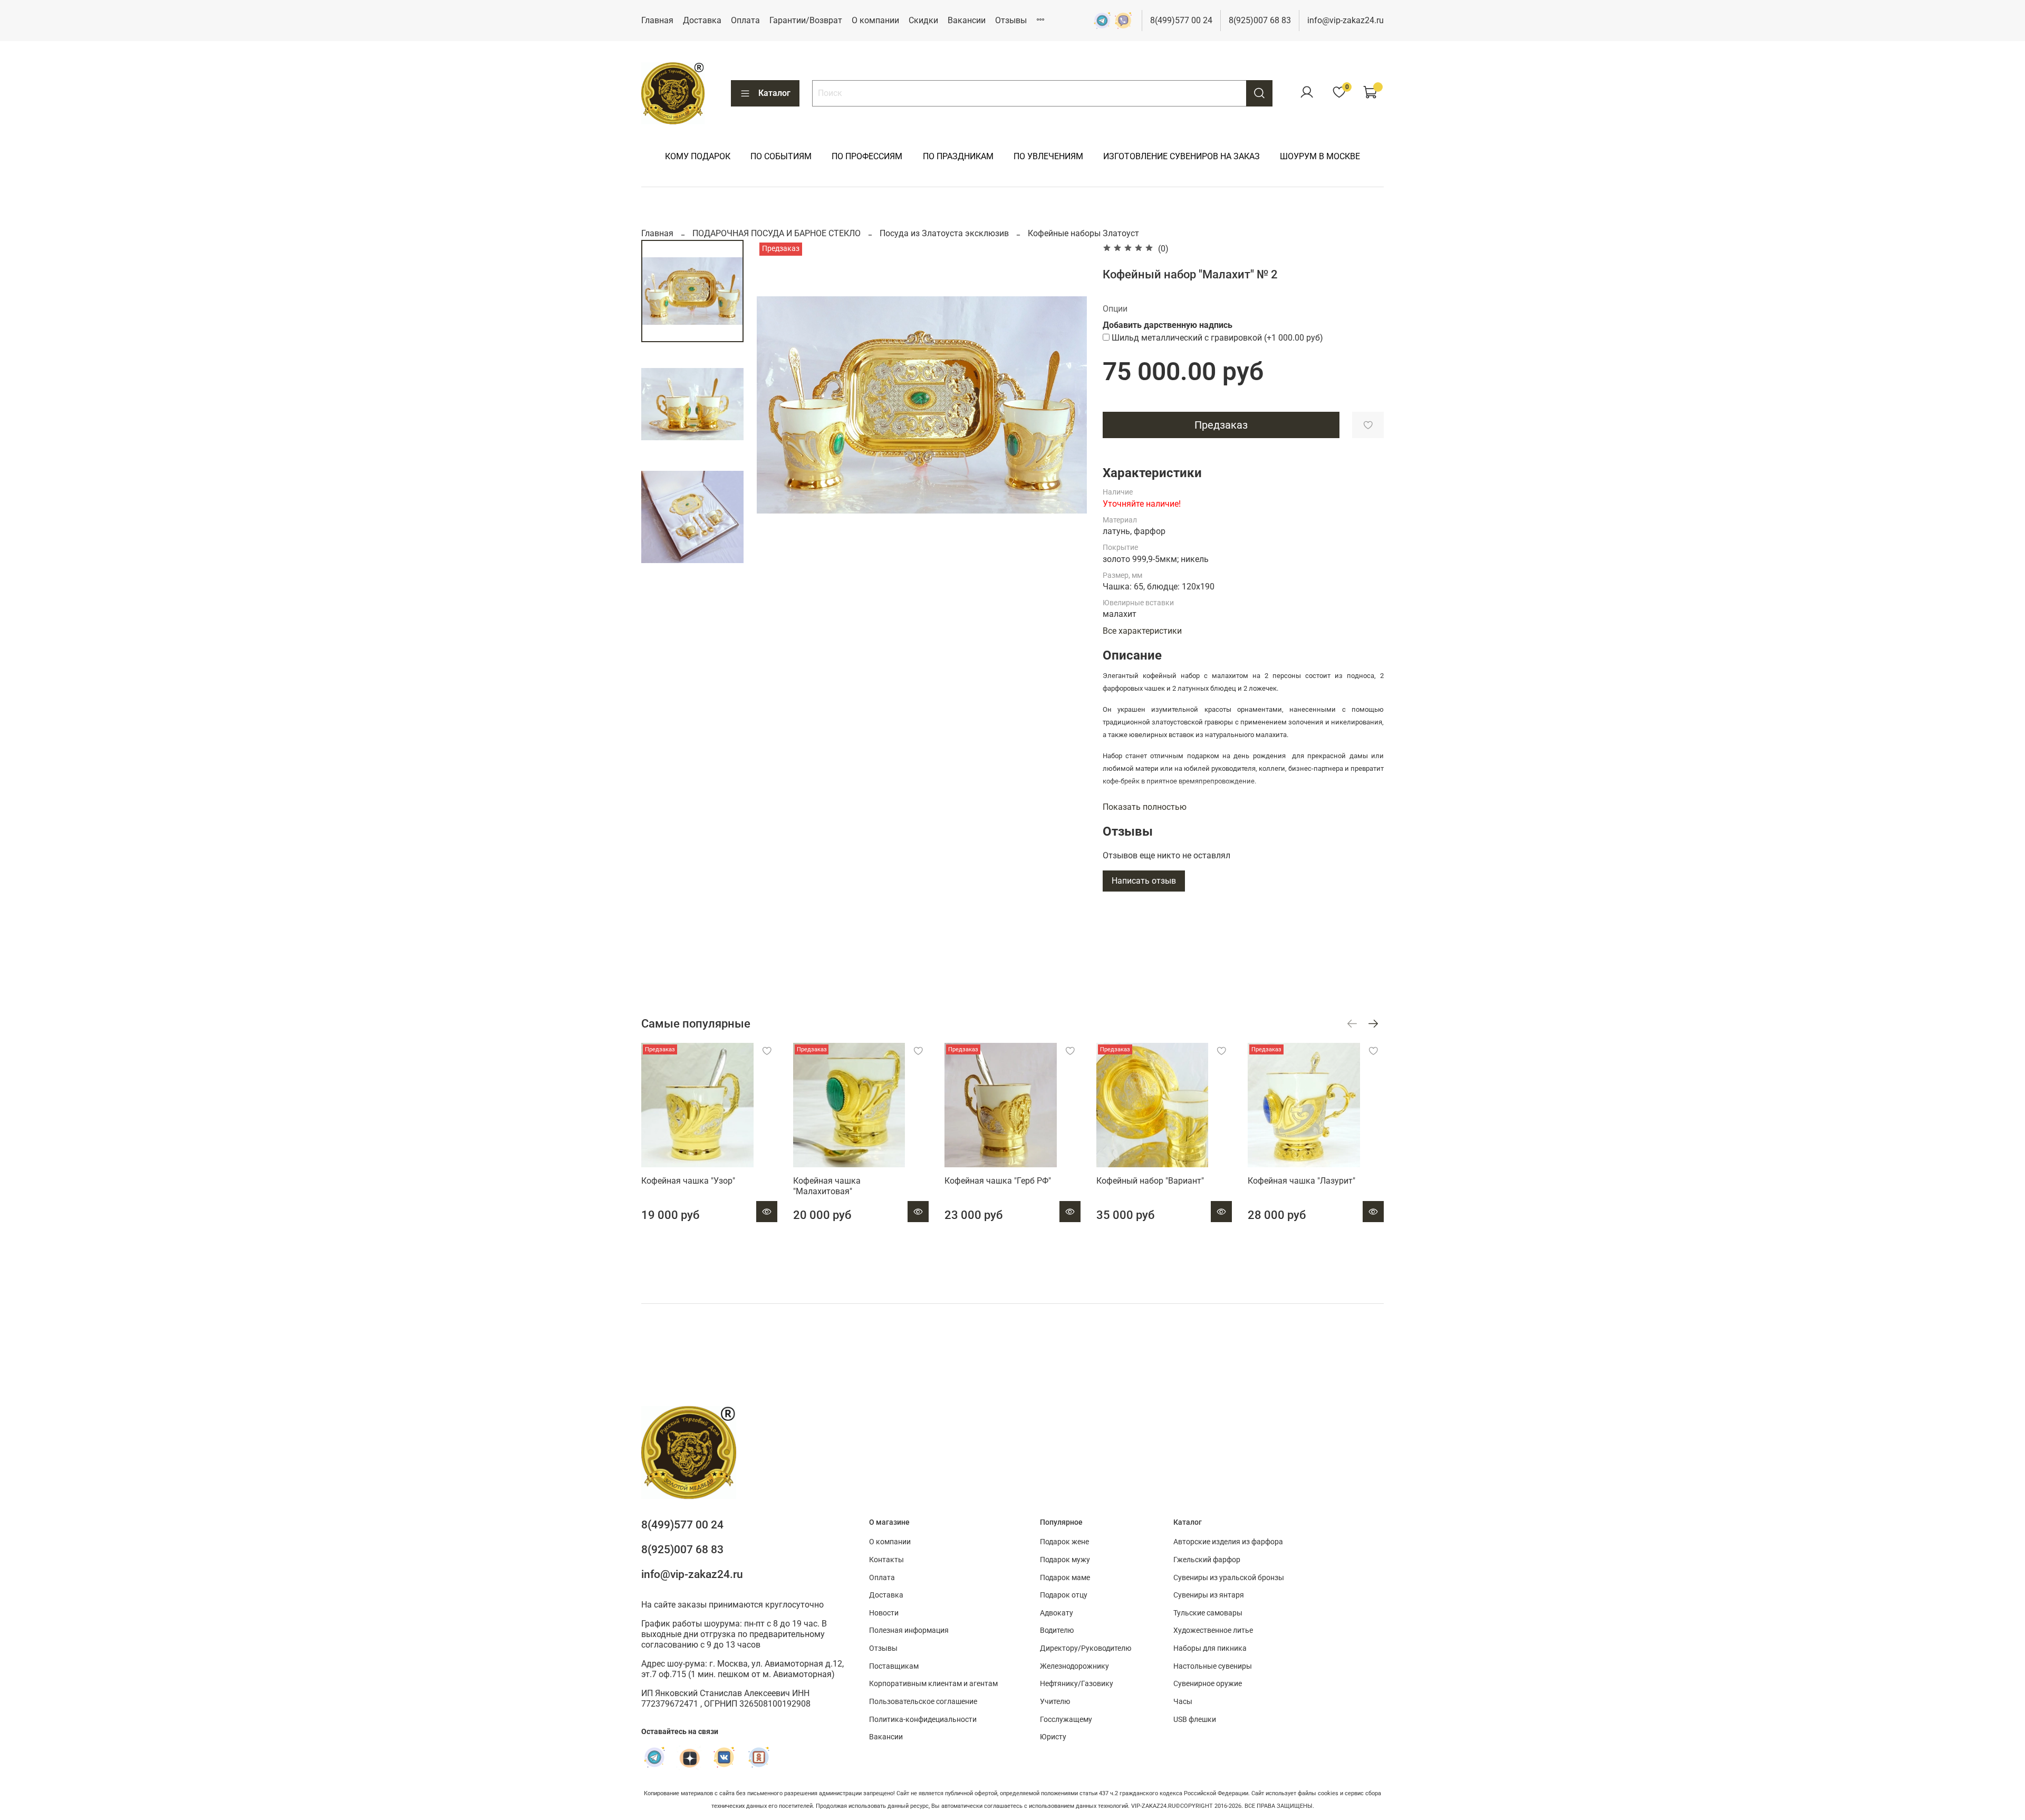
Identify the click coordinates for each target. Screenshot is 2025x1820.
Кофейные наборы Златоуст (1083, 233)
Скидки (923, 20)
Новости (884, 1613)
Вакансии (967, 20)
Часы (1183, 1702)
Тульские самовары (1208, 1613)
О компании (875, 20)
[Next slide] (1066, 405)
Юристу (1053, 1737)
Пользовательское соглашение (923, 1702)
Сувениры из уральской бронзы (1229, 1578)
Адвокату (1057, 1613)
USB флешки (1195, 1720)
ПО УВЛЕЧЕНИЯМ (1048, 156)
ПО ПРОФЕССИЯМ (867, 156)
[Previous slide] (778, 405)
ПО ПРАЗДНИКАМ (958, 156)
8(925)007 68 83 (1260, 20)
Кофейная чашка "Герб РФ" (998, 1181)
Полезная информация (909, 1630)
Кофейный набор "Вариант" (1150, 1181)
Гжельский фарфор (1207, 1560)
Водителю (1057, 1630)
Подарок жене (1064, 1542)
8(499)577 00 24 (1181, 20)
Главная (657, 20)
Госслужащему (1066, 1720)
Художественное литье (1213, 1630)
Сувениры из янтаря (1209, 1595)
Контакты (886, 1560)
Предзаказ (1221, 425)
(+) (1217, 338)
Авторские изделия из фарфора (1228, 1542)
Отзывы (1011, 20)
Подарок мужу (1065, 1560)
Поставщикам (894, 1666)
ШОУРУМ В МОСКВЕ (1320, 156)
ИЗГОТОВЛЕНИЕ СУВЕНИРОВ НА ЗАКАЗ (1182, 156)
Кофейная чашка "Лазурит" (1301, 1181)
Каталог (774, 93)
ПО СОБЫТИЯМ (781, 156)
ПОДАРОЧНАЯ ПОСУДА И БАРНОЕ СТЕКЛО (777, 233)
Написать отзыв (1144, 881)
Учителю (1055, 1702)
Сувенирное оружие (1208, 1684)
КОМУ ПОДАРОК (698, 156)
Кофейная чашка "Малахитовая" (827, 1186)
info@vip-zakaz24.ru (1346, 20)
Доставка (702, 20)
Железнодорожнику (1074, 1666)
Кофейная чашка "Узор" (688, 1181)
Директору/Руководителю (1086, 1648)
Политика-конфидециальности (923, 1720)
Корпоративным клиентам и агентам (933, 1684)
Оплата (745, 20)
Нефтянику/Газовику (1077, 1684)
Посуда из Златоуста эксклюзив (944, 233)
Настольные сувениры (1213, 1666)
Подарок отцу (1064, 1595)
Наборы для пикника (1210, 1648)
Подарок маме (1065, 1578)
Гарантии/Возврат (806, 20)
